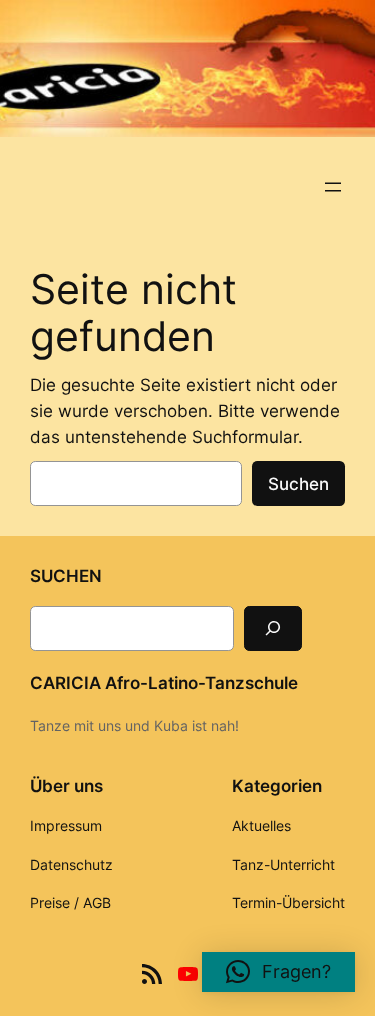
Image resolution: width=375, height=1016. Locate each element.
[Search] (273, 628)
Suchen (298, 484)
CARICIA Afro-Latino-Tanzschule (164, 683)
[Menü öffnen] (333, 187)
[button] (278, 972)
